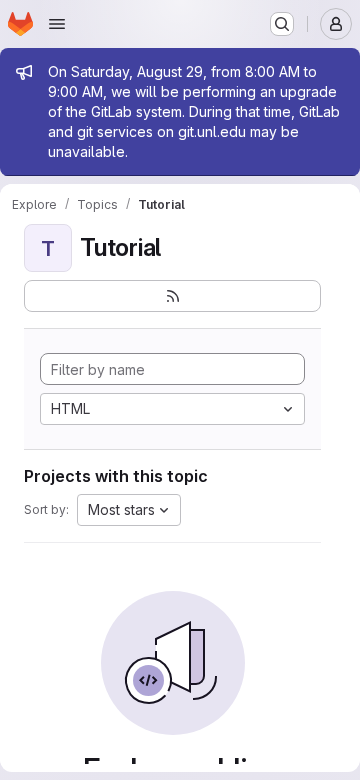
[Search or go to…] (282, 24)
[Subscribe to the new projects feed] (172, 296)
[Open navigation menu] (57, 24)
